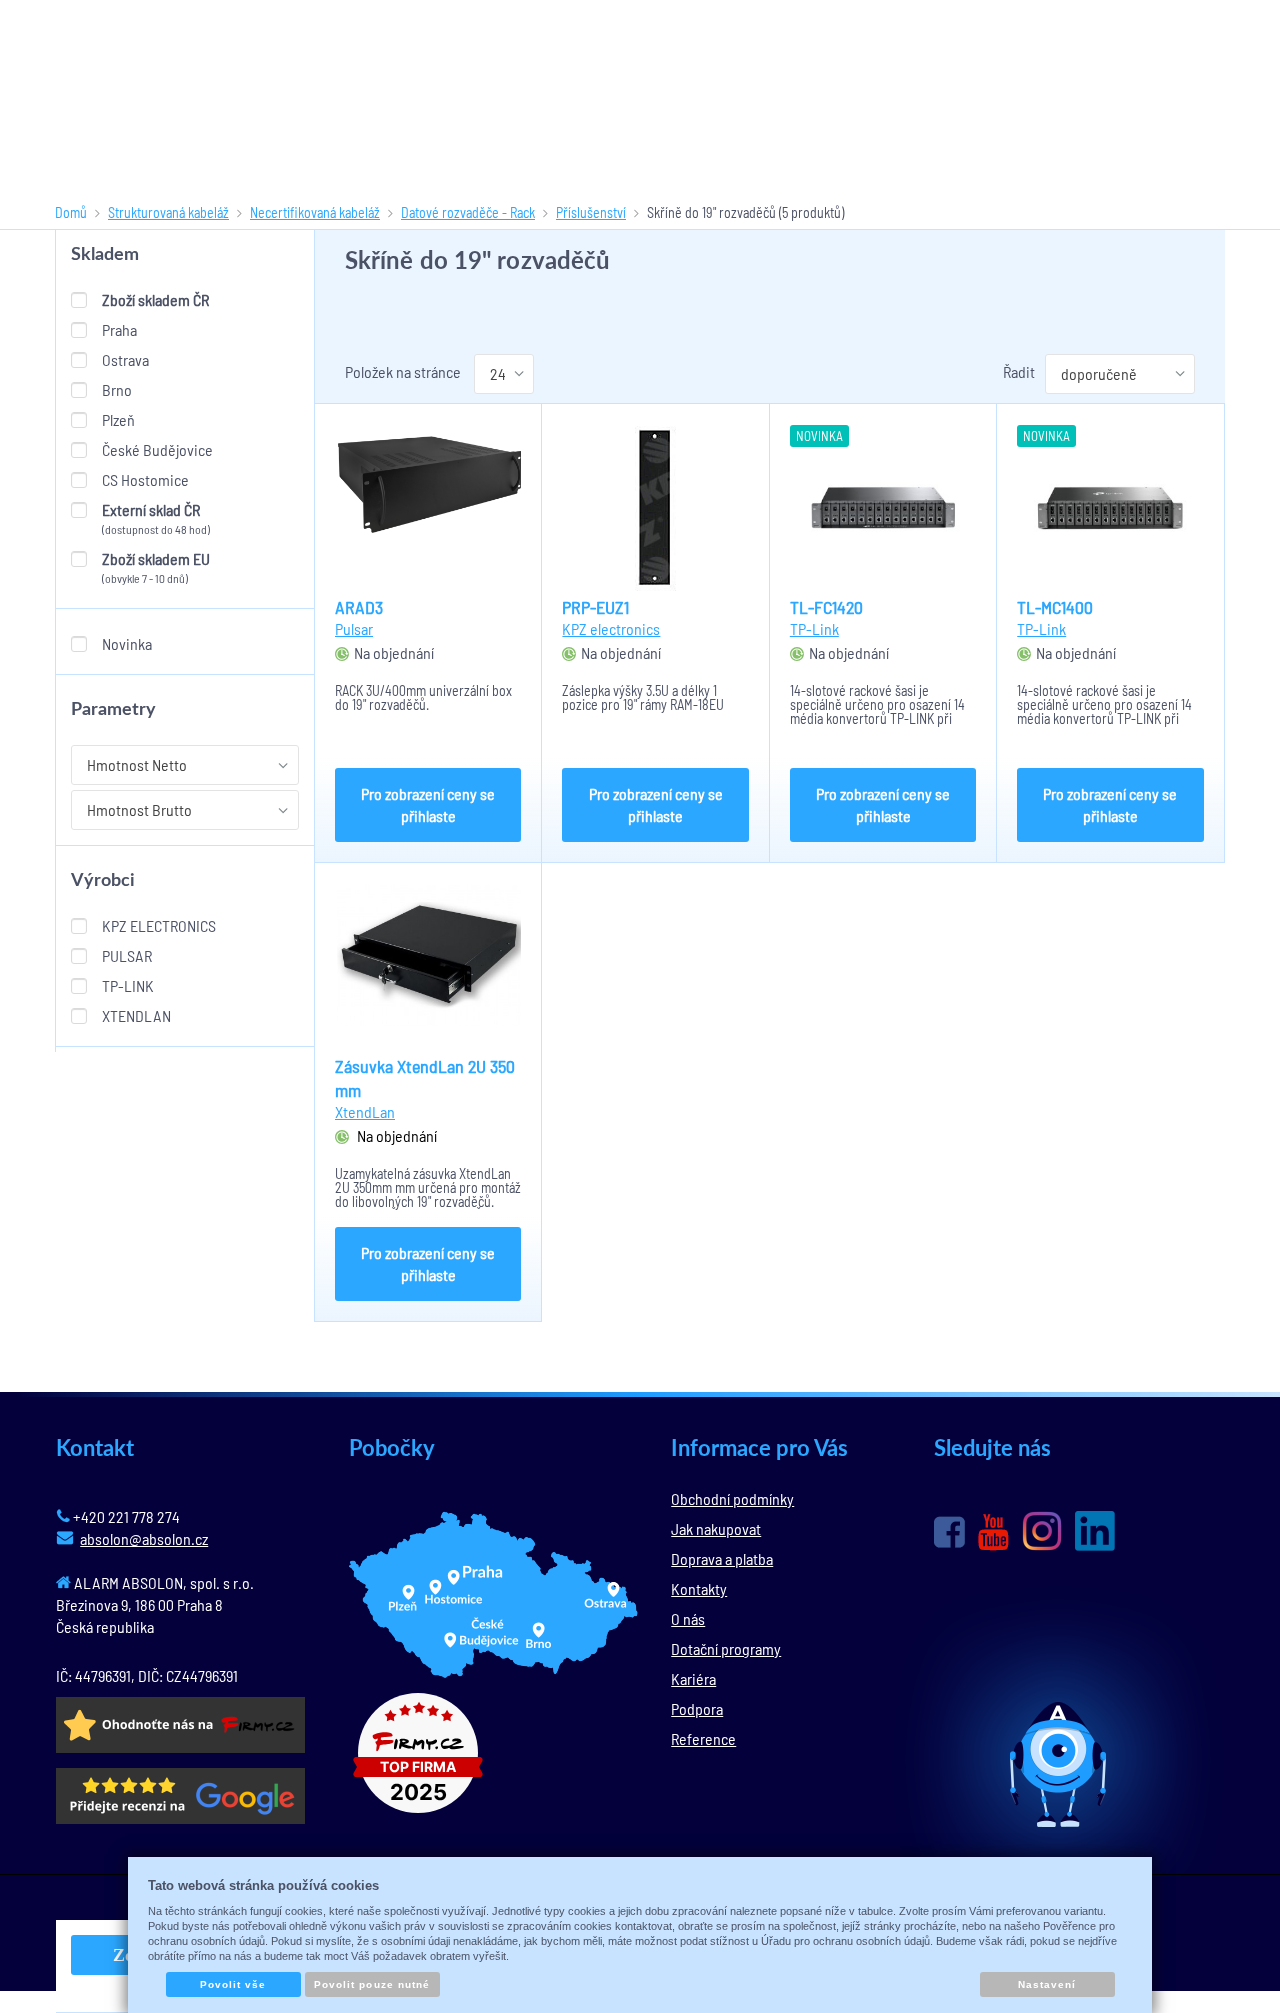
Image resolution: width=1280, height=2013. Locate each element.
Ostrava (125, 359)
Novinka (127, 643)
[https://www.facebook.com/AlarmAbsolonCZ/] (949, 1532)
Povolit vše (233, 1984)
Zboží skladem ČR (155, 299)
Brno (117, 389)
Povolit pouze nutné (372, 1984)
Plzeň (118, 419)
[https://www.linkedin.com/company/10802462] (1095, 1531)
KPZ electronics (159, 925)
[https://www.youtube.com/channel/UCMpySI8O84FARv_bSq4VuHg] (993, 1532)
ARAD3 (359, 607)
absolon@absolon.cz (144, 1538)
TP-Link (128, 985)
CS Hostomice (145, 479)
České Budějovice (157, 449)
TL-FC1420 (826, 607)
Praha (119, 329)
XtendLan (136, 1015)
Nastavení (1047, 1984)
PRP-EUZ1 (595, 607)
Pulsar (127, 955)
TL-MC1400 (1055, 607)
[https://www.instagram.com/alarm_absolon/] (1042, 1531)
